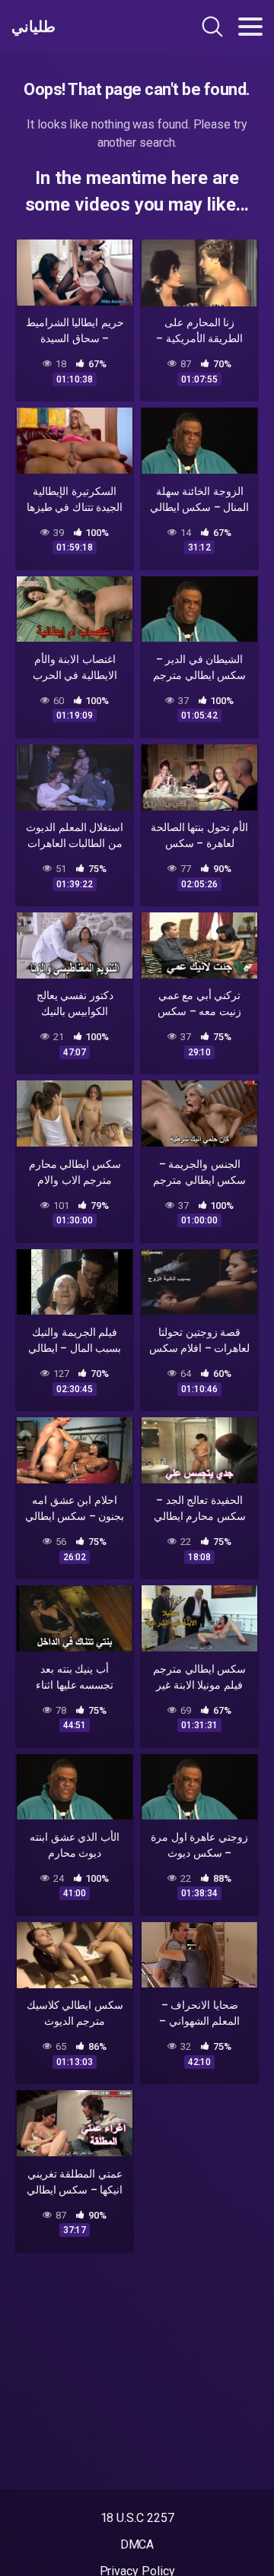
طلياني (33, 27)
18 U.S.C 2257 (137, 2518)
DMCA (137, 2544)
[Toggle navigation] (250, 27)
